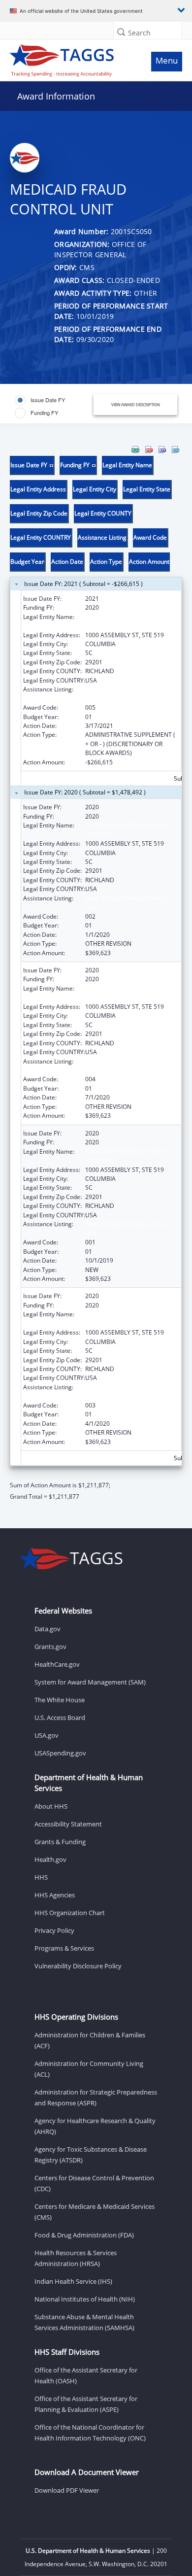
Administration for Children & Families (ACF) (90, 2040)
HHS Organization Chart (70, 1913)
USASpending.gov (60, 1753)
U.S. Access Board (60, 1717)
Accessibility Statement (68, 1824)
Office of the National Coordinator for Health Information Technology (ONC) (90, 2433)
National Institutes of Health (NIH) (85, 2299)
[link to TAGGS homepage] (73, 58)
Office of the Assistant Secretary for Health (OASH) (86, 2375)
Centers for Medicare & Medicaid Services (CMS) (95, 2212)
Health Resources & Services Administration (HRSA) (76, 2258)
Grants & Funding (60, 1842)
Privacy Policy (54, 1930)
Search (139, 33)
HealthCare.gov (57, 1664)
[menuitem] (135, 449)
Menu (167, 60)
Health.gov (50, 1859)
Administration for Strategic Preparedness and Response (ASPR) (96, 2097)
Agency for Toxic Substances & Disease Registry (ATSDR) (91, 2155)
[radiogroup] (52, 407)
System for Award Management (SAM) (90, 1682)
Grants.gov (50, 1647)
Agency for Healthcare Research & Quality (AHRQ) (95, 2126)
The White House (60, 1700)
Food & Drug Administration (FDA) (84, 2235)
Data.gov (48, 1629)
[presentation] (96, 973)
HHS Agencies (55, 1895)
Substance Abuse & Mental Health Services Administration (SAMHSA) (84, 2322)
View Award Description (136, 404)
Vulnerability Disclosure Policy (78, 1966)
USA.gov (47, 1735)
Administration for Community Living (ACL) (89, 2069)
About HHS (51, 1806)
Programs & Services (64, 1948)
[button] (121, 32)
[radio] (40, 400)
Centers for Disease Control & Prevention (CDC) (94, 2183)
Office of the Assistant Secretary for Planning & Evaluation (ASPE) (86, 2404)
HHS (41, 1877)
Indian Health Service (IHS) (73, 2281)
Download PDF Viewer (67, 2490)
